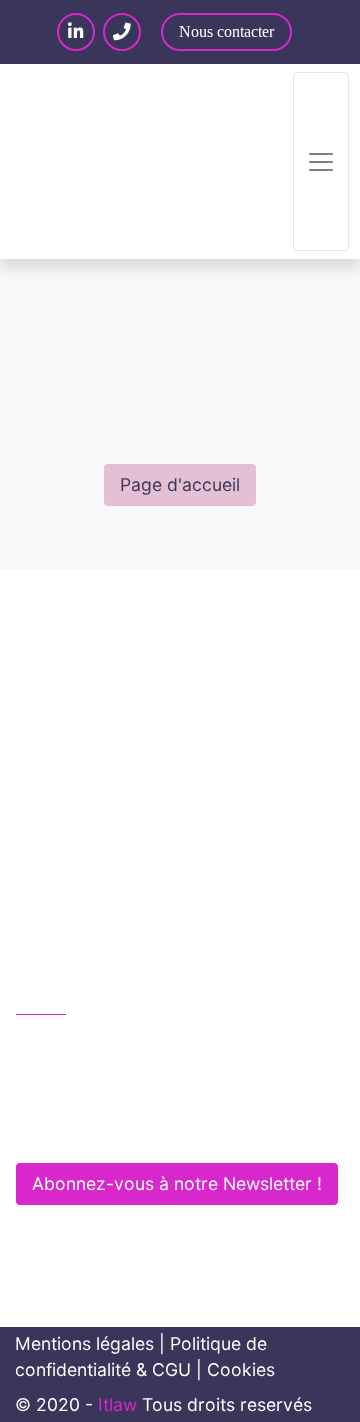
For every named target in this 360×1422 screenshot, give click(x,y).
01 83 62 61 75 (98, 1043)
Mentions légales (84, 1343)
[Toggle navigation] (321, 161)
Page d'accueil (180, 484)
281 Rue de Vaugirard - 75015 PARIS (182, 1128)
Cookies (241, 1369)
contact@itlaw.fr (103, 1086)
